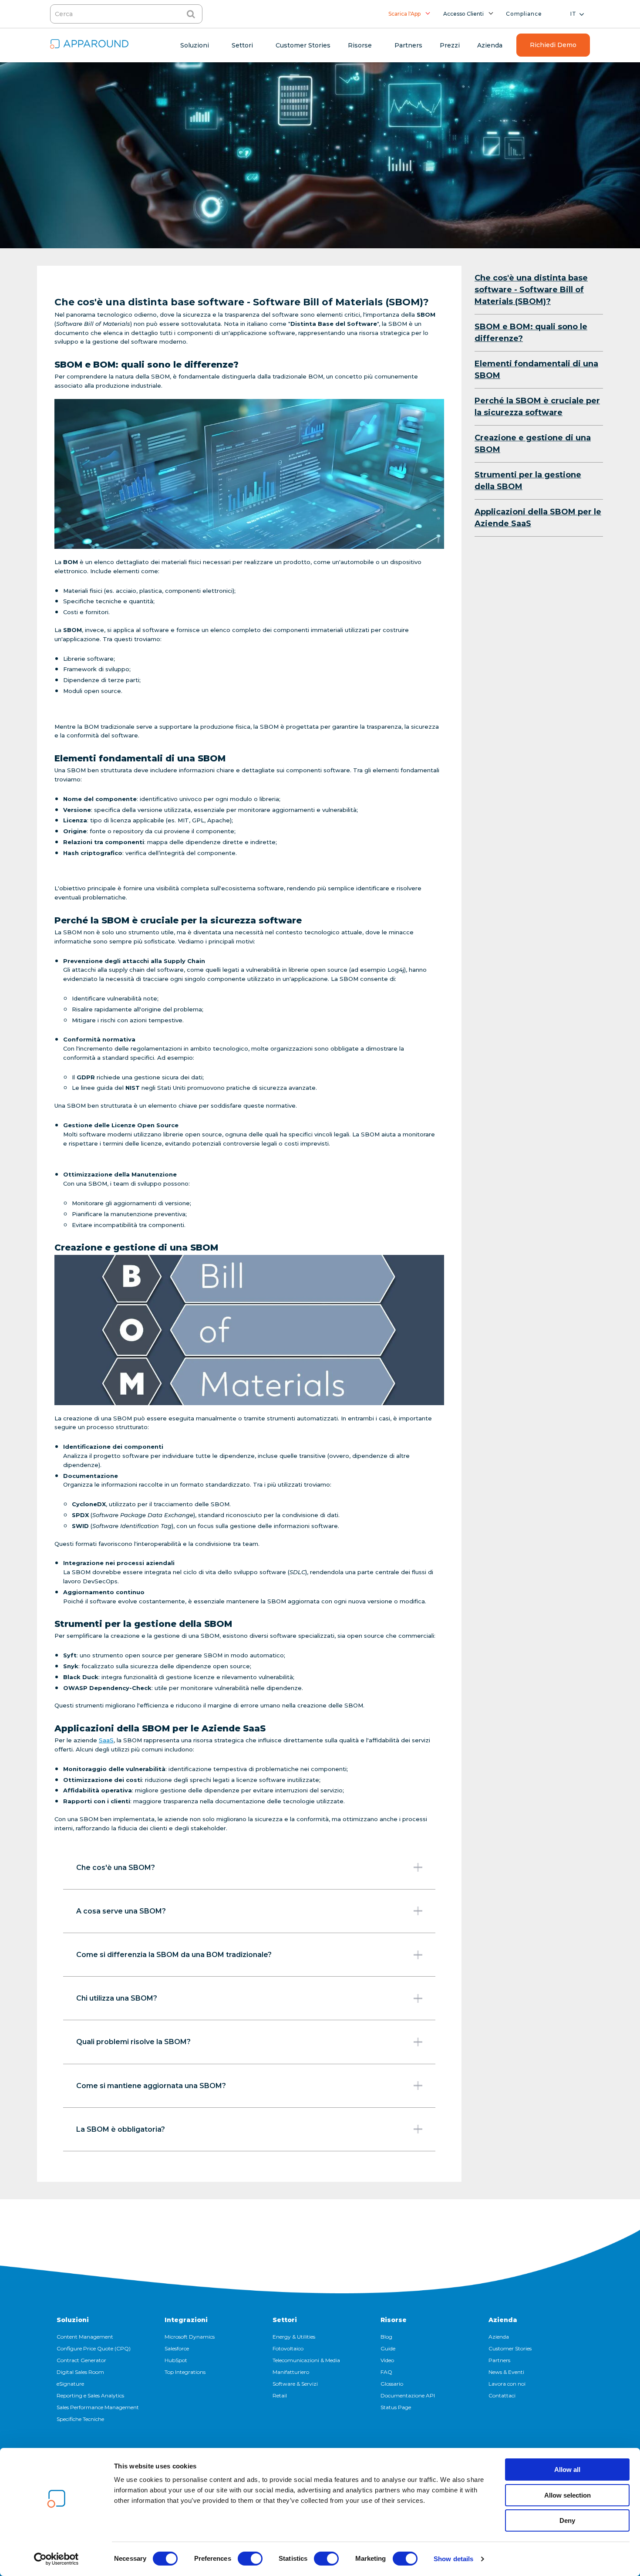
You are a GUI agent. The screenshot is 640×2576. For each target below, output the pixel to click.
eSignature (70, 2384)
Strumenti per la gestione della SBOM (528, 481)
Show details (453, 2559)
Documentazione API (408, 2395)
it (573, 14)
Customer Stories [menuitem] (303, 45)
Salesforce (177, 2348)
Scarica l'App (404, 14)
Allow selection (568, 2495)
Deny (567, 2520)
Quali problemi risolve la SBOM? (133, 2042)
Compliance (524, 14)
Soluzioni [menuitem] (195, 45)
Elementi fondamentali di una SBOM (536, 370)
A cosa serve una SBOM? (121, 1911)
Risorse (394, 2320)
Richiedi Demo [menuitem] (553, 45)
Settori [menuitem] (242, 45)
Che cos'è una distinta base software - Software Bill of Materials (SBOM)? (531, 290)
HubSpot (176, 2360)
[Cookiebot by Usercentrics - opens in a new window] (56, 2559)
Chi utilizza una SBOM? (117, 1998)
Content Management (85, 2337)
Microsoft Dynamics (190, 2337)
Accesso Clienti (463, 14)
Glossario (392, 2384)
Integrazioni (186, 2320)
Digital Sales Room (80, 2372)
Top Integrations (185, 2372)
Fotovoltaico (288, 2348)
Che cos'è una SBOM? (116, 1868)
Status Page (396, 2407)
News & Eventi (506, 2372)
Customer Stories (510, 2348)
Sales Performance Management (98, 2407)
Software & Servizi (295, 2384)
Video (387, 2360)
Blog (386, 2337)
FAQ (386, 2372)
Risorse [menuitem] (360, 45)
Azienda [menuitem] (490, 45)
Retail (280, 2395)
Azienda (503, 2320)
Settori (285, 2320)
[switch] (250, 2559)
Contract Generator (81, 2360)
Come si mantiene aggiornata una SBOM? (151, 2086)
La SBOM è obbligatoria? (121, 2129)
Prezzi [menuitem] (450, 45)
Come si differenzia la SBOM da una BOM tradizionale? (174, 1955)
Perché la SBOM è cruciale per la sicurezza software (537, 407)
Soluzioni (73, 2320)
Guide (388, 2348)
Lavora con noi (507, 2384)
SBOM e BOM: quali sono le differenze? (531, 333)
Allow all (567, 2470)
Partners (499, 2360)
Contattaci (502, 2395)
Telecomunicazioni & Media (306, 2360)
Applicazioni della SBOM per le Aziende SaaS (538, 518)
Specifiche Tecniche (80, 2419)
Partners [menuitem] (408, 45)
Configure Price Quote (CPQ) (94, 2348)
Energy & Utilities (294, 2337)
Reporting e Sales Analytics (90, 2395)
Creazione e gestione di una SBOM (533, 444)
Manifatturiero (291, 2372)
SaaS (106, 1740)
